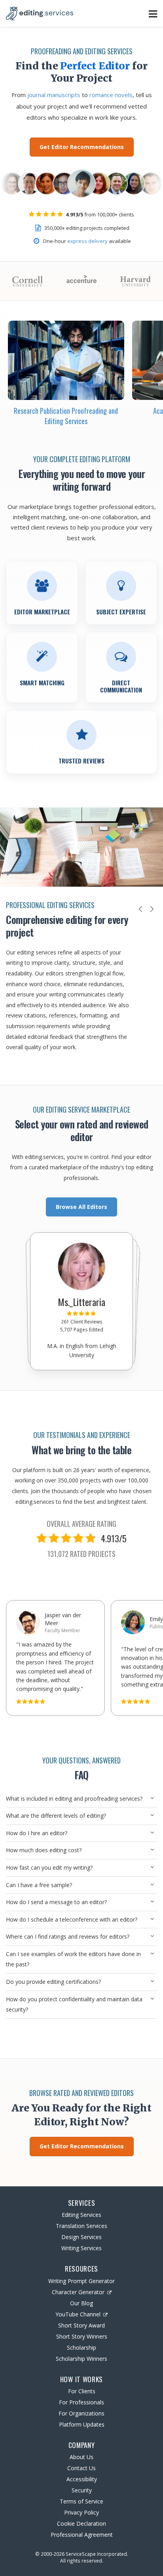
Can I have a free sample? (39, 1885)
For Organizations (81, 2413)
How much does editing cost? (44, 1850)
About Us (81, 2457)
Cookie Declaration (81, 2523)
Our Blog (81, 2303)
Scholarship (81, 2347)
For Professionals (81, 2402)
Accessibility (82, 2479)
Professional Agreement (82, 2535)
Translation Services (81, 2226)
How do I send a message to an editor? (56, 1902)
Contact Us (81, 2468)
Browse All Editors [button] (81, 1207)
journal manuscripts (54, 95)
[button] (140, 909)
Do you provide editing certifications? (53, 1982)
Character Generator (78, 2292)
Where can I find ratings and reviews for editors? (68, 1936)
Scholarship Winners (81, 2359)
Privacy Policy (81, 2512)
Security (82, 2490)
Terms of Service (81, 2501)
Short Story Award (81, 2325)
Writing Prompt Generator (81, 2281)
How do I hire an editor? (37, 1833)
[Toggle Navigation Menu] (153, 14)
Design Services (81, 2237)
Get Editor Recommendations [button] (82, 147)
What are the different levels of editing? (56, 1816)
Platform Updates (82, 2424)
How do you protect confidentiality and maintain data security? (74, 2004)
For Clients (82, 2391)
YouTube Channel (78, 2314)
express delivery (87, 241)
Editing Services (81, 2215)
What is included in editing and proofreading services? (74, 1799)
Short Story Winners (82, 2336)
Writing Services (81, 2248)
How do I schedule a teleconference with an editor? (72, 1919)
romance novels (111, 95)
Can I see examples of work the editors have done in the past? (73, 1959)
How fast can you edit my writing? (49, 1867)
